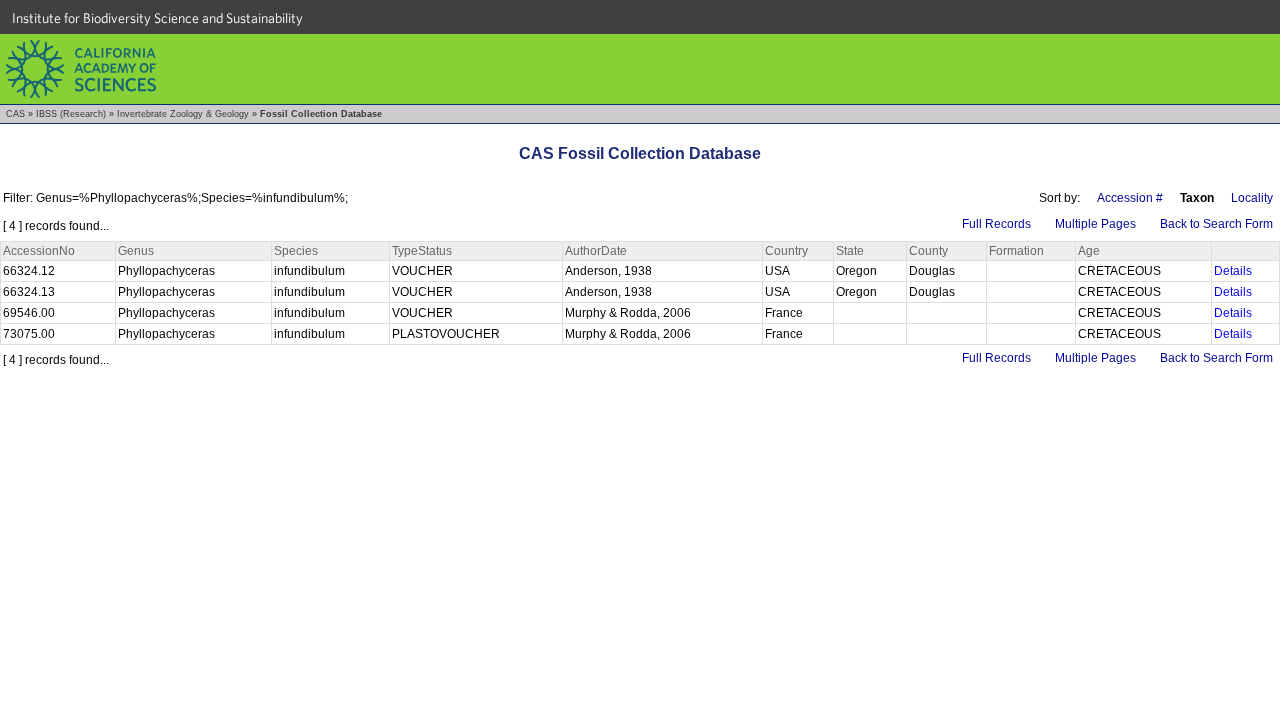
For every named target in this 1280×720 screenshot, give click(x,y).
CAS (15, 114)
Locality (1252, 198)
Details (1233, 271)
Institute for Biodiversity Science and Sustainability (157, 18)
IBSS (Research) (71, 114)
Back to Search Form (1216, 224)
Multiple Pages (1095, 224)
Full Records (996, 224)
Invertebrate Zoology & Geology (183, 114)
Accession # (1130, 198)
